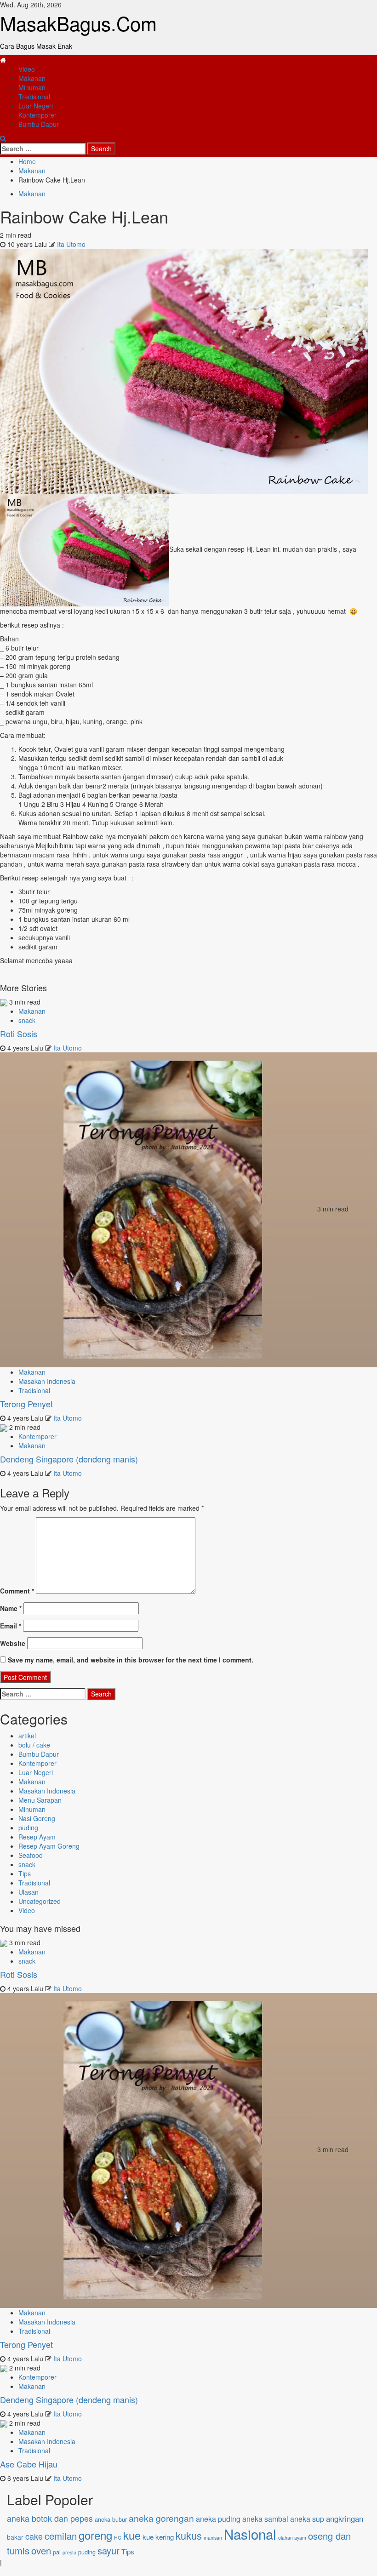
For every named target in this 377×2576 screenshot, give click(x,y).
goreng (95, 2535)
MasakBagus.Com (78, 23)
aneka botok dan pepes (50, 2518)
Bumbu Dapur (39, 124)
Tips (25, 1873)
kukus (189, 2535)
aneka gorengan (161, 2518)
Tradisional (34, 97)
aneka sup (307, 2519)
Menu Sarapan (40, 1800)
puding (28, 1828)
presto (69, 2552)
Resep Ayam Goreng (49, 1846)
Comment (17, 1591)
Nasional (250, 2534)
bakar (15, 2537)
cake (34, 2536)
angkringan (345, 2519)
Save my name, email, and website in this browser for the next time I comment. (131, 1660)
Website (13, 1643)
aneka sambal (265, 2519)
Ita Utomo (71, 244)
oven (41, 2550)
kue (132, 2535)
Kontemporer (37, 115)
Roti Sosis (19, 1034)
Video (27, 69)
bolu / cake (34, 1745)
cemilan (61, 2536)
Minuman (32, 87)
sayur (109, 2550)
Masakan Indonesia (47, 1381)
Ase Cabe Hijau (29, 2464)
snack (27, 1020)
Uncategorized (40, 1901)
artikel (27, 1736)
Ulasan (29, 1892)
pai (57, 2552)
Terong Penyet (26, 1404)
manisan (213, 2538)
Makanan (32, 78)
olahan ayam (292, 2538)
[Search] (3, 138)
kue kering (158, 2537)
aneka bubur (111, 2519)
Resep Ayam (37, 1837)
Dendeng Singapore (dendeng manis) (69, 1459)
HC (118, 2538)
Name (11, 1608)
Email (11, 1626)
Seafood (31, 1855)
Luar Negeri (36, 106)
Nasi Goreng (37, 1818)
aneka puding (218, 2519)
